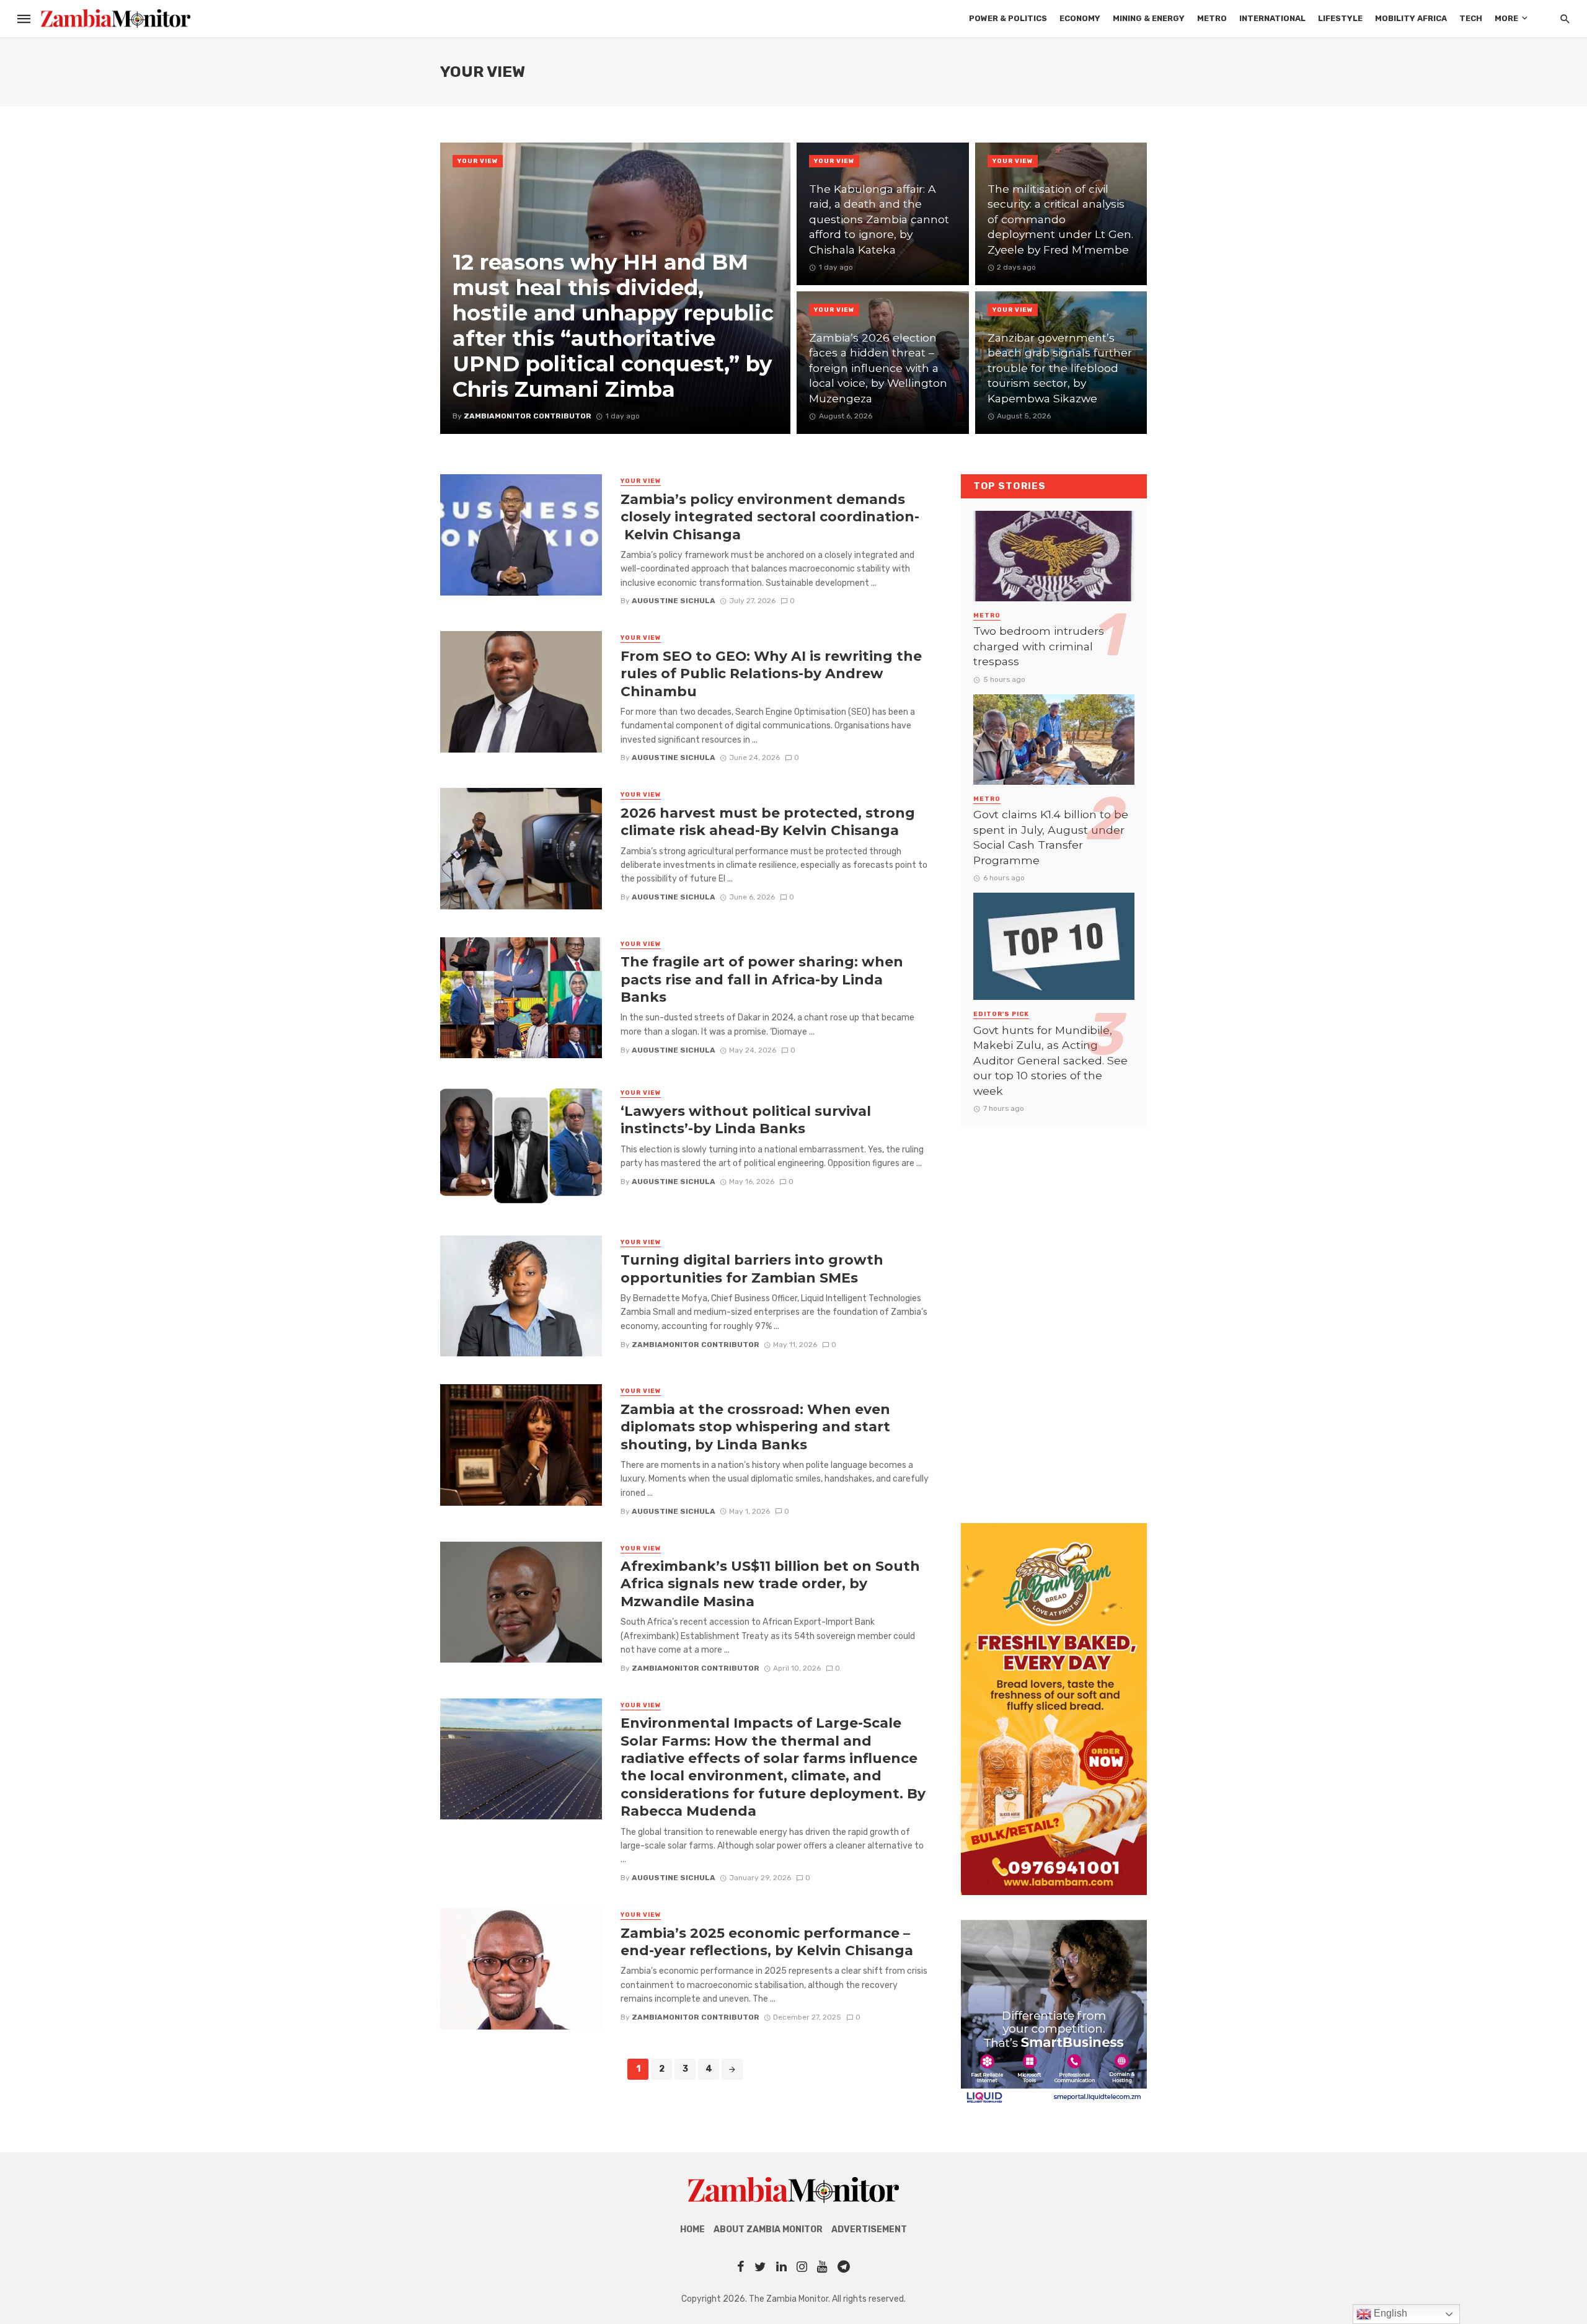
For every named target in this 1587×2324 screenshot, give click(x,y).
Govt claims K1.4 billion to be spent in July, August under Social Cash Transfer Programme (1051, 837)
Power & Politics (1008, 18)
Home (692, 2229)
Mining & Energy (1149, 18)
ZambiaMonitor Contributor (696, 1345)
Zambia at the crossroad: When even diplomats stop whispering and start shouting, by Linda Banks (755, 1427)
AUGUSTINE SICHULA (674, 601)
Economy (1080, 18)
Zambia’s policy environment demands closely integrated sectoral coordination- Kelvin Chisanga (770, 517)
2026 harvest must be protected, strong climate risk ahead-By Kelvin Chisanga (768, 821)
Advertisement (869, 2229)
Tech (1471, 18)
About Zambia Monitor (768, 2229)
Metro (1212, 18)
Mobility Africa (1411, 18)
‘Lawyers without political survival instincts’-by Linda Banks (746, 1120)
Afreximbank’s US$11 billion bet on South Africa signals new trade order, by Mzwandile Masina (770, 1584)
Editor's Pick (1001, 1014)
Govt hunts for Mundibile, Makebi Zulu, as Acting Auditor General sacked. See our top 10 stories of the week (1050, 1060)
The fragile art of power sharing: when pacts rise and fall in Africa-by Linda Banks (762, 979)
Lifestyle (1340, 18)
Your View (478, 161)
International (1272, 18)
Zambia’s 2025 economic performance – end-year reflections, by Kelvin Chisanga (767, 1942)
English (1389, 2313)
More (1506, 18)
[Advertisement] (1054, 1312)
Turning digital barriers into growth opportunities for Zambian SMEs (752, 1268)
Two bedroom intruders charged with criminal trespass (1039, 646)
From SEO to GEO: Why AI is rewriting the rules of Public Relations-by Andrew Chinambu (771, 674)
